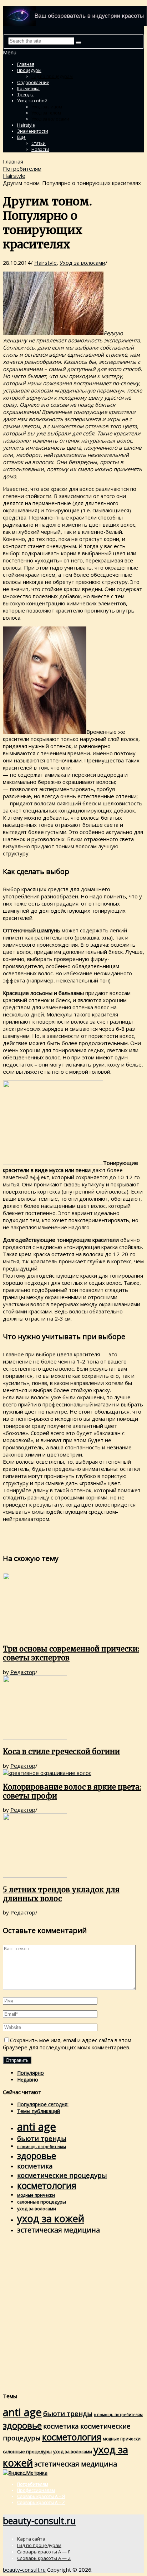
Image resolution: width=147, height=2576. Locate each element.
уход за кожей (51, 2218)
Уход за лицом (47, 107)
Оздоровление (33, 82)
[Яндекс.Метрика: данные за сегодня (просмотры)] (25, 2473)
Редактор (23, 1672)
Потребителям (22, 169)
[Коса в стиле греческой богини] (73, 1708)
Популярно (31, 2073)
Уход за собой (32, 101)
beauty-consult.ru (39, 2521)
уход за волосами (37, 2209)
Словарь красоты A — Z (44, 2558)
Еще (21, 137)
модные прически (36, 2195)
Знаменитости (33, 131)
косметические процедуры (62, 2175)
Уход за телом (46, 113)
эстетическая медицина (59, 2230)
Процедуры (29, 70)
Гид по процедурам (52, 76)
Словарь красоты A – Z (41, 2502)
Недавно (28, 2080)
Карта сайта (31, 2539)
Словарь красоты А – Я (41, 2496)
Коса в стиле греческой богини (61, 1752)
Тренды (25, 95)
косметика (35, 2166)
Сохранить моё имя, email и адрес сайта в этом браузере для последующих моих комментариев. (67, 2044)
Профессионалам (36, 2490)
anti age (37, 2127)
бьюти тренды (42, 2138)
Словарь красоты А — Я (44, 2552)
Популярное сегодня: (43, 2104)
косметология (47, 2185)
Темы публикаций (39, 2111)
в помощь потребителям (42, 2147)
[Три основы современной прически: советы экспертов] (73, 1606)
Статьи (39, 143)
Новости (40, 149)
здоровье (37, 2155)
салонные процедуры (42, 2202)
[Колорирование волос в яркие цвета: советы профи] (73, 1773)
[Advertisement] (73, 2313)
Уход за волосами (50, 119)
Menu (10, 52)
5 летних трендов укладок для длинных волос (61, 1894)
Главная (26, 64)
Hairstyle (26, 125)
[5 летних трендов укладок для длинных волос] (73, 1846)
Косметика (28, 89)
